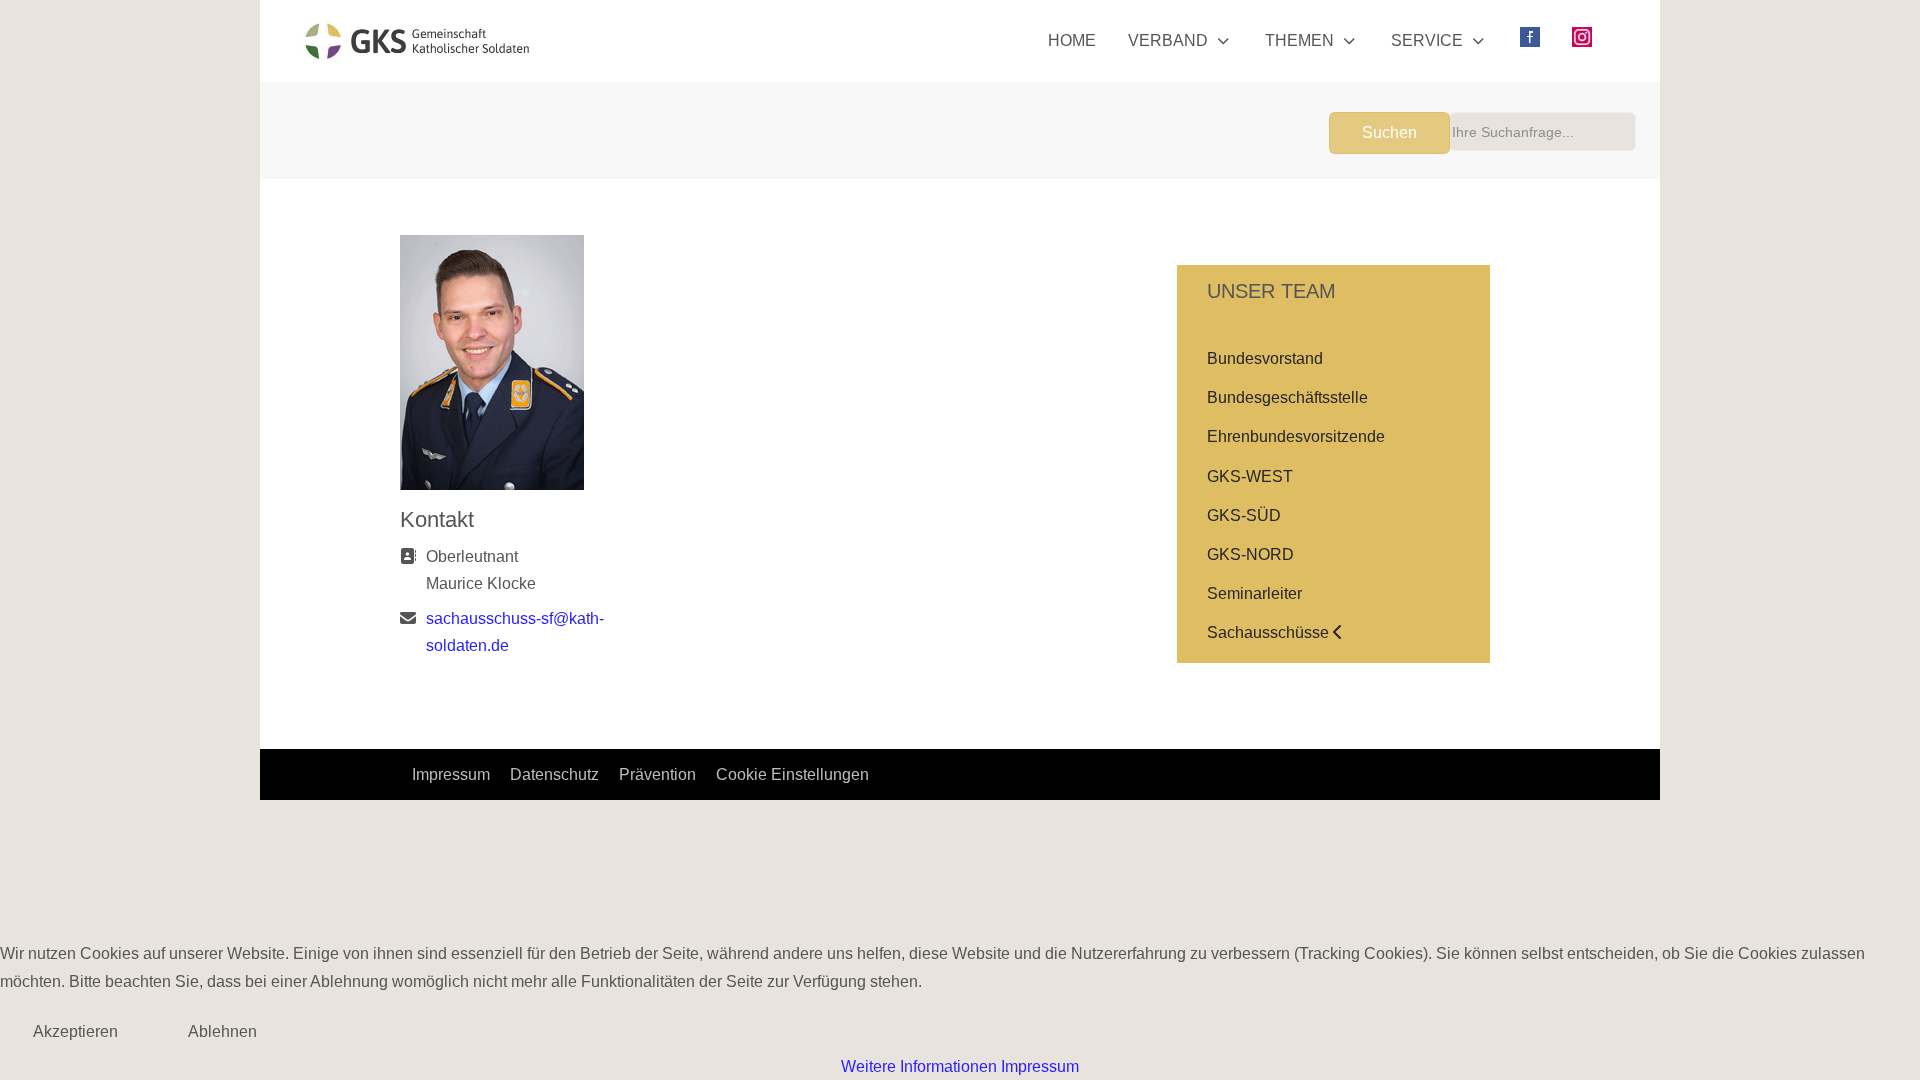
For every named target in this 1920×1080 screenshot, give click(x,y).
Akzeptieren (75, 1031)
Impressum (1040, 1066)
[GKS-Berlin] (417, 41)
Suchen (1389, 132)
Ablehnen (222, 1031)
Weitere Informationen (919, 1066)
